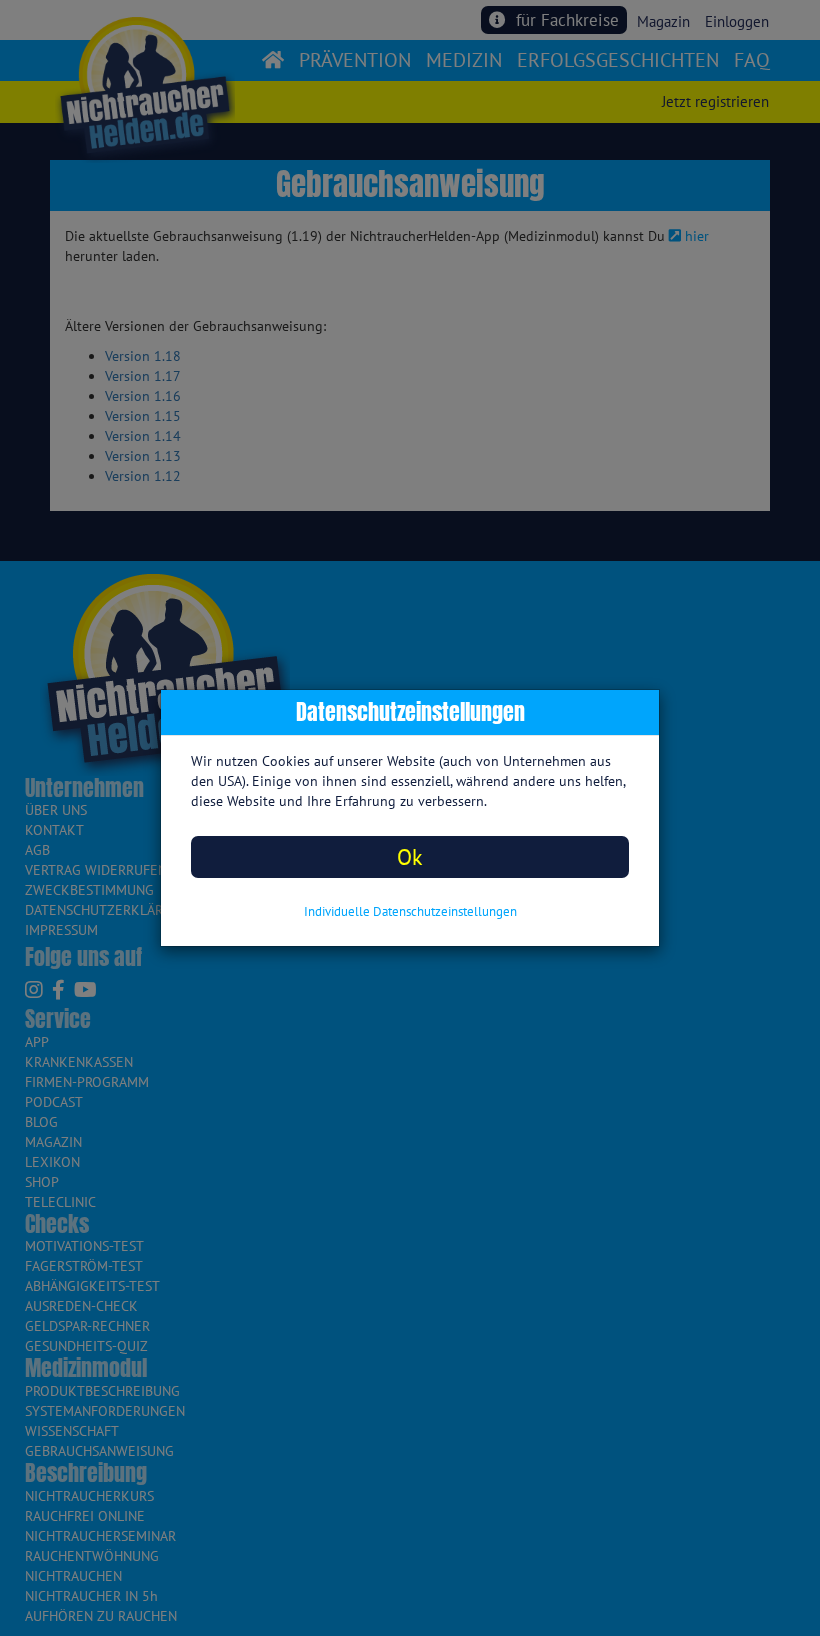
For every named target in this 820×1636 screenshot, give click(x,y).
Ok (410, 856)
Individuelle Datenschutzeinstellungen (410, 911)
